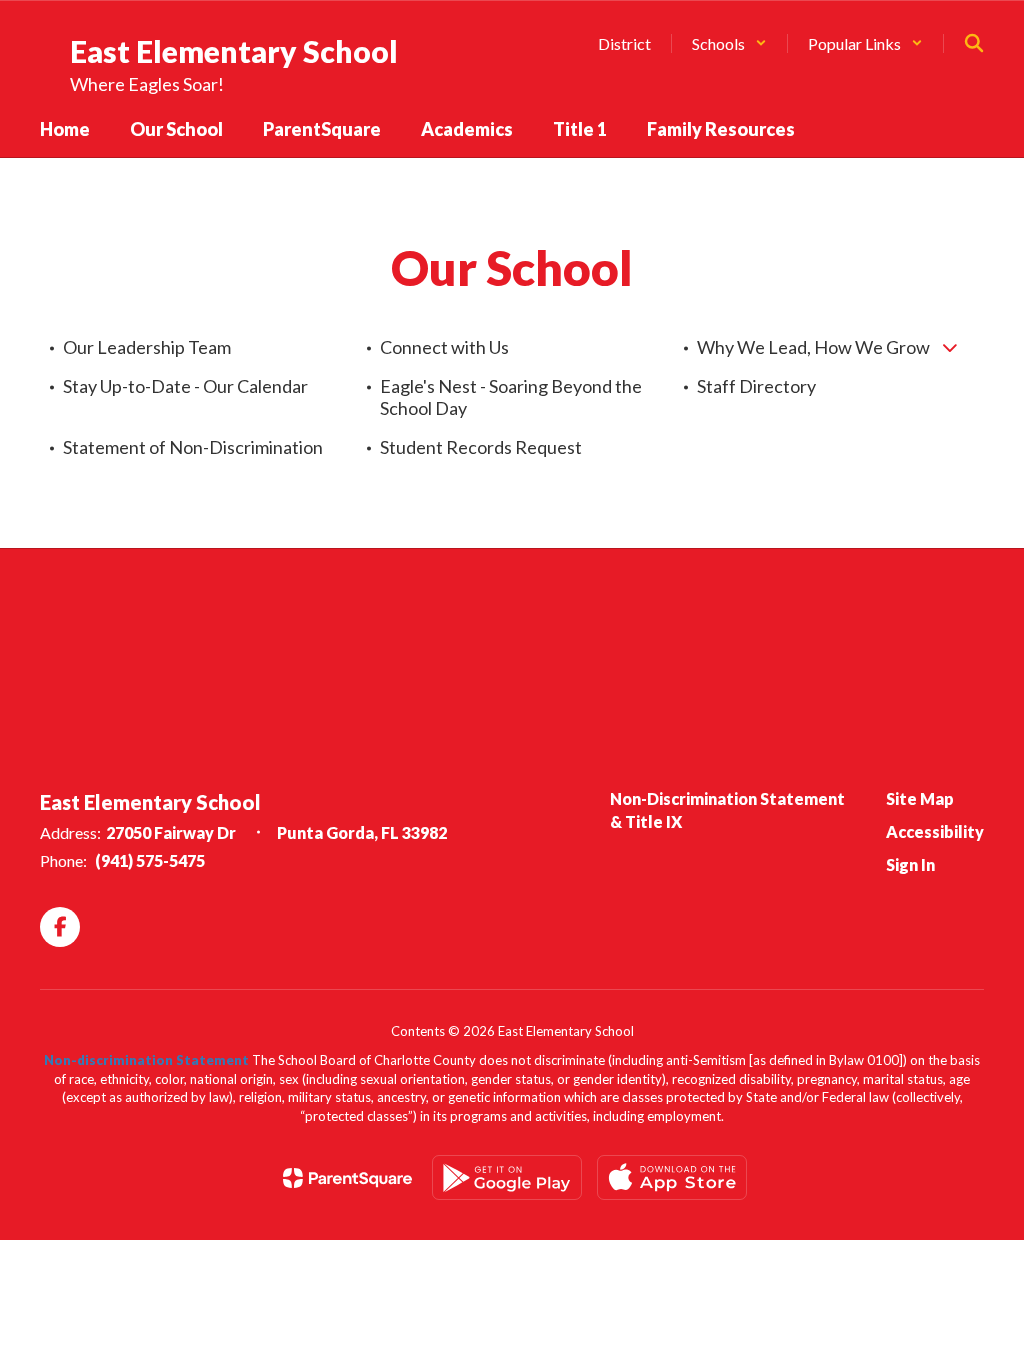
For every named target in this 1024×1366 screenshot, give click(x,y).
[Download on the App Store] (672, 1177)
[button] (729, 43)
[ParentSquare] (347, 1178)
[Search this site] (974, 43)
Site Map (920, 798)
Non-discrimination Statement (146, 1060)
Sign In (910, 864)
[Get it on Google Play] (507, 1177)
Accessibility (935, 831)
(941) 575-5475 (150, 860)
